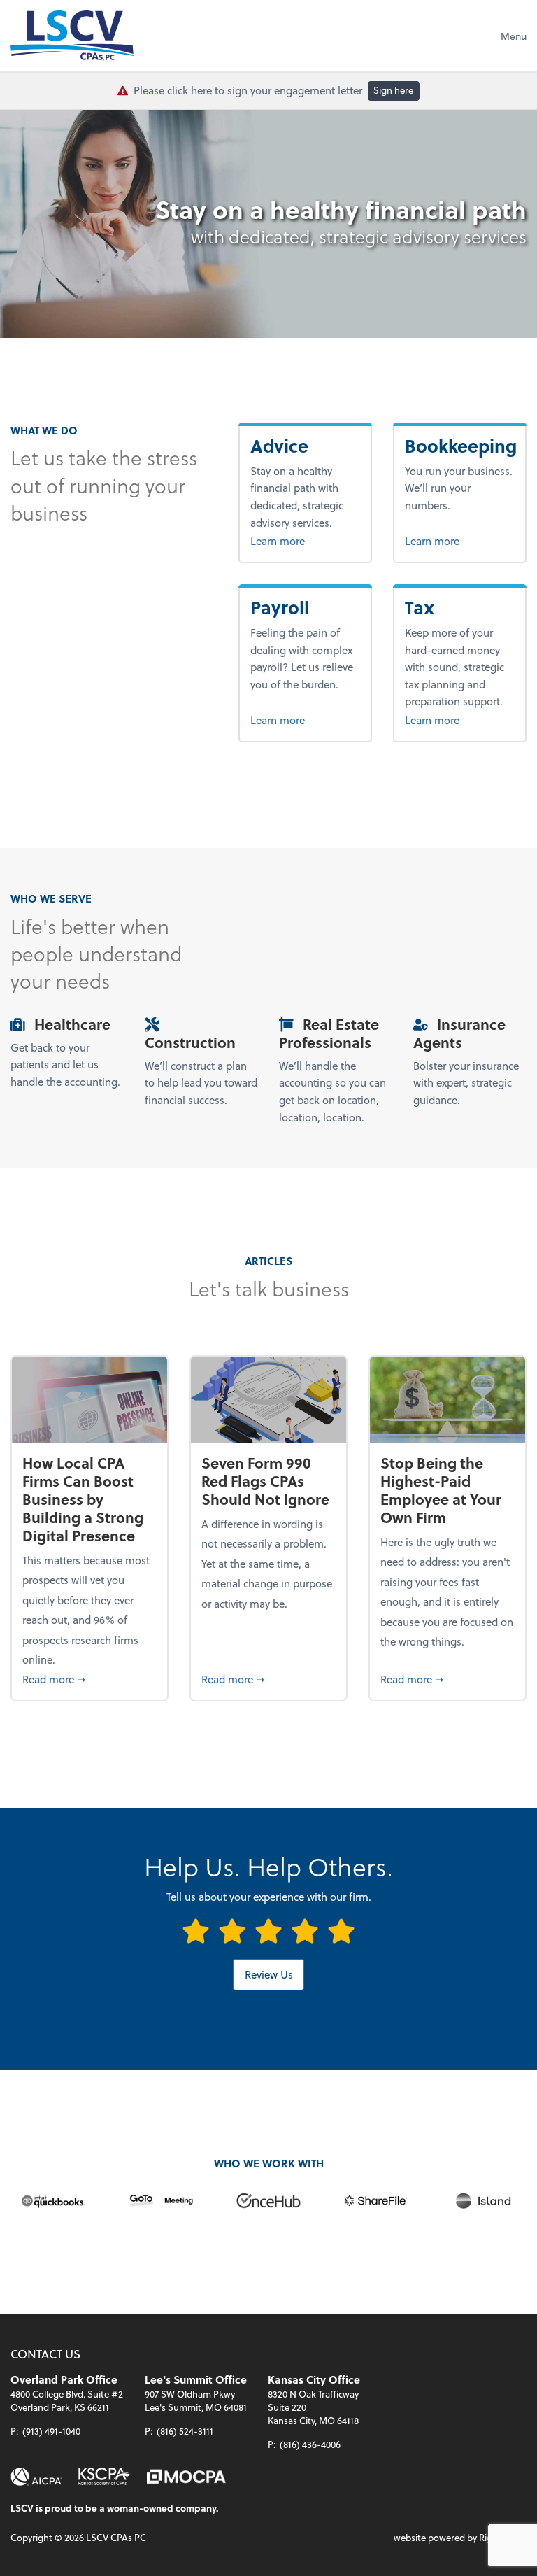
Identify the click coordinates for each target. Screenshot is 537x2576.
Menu (514, 36)
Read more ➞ (89, 1679)
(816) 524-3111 (185, 2431)
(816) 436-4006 (310, 2444)
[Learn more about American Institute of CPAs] (36, 2477)
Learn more (305, 540)
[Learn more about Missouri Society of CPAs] (186, 2477)
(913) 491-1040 (51, 2431)
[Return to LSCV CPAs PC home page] (72, 36)
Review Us (269, 1974)
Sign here (393, 90)
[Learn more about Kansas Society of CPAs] (105, 2477)
